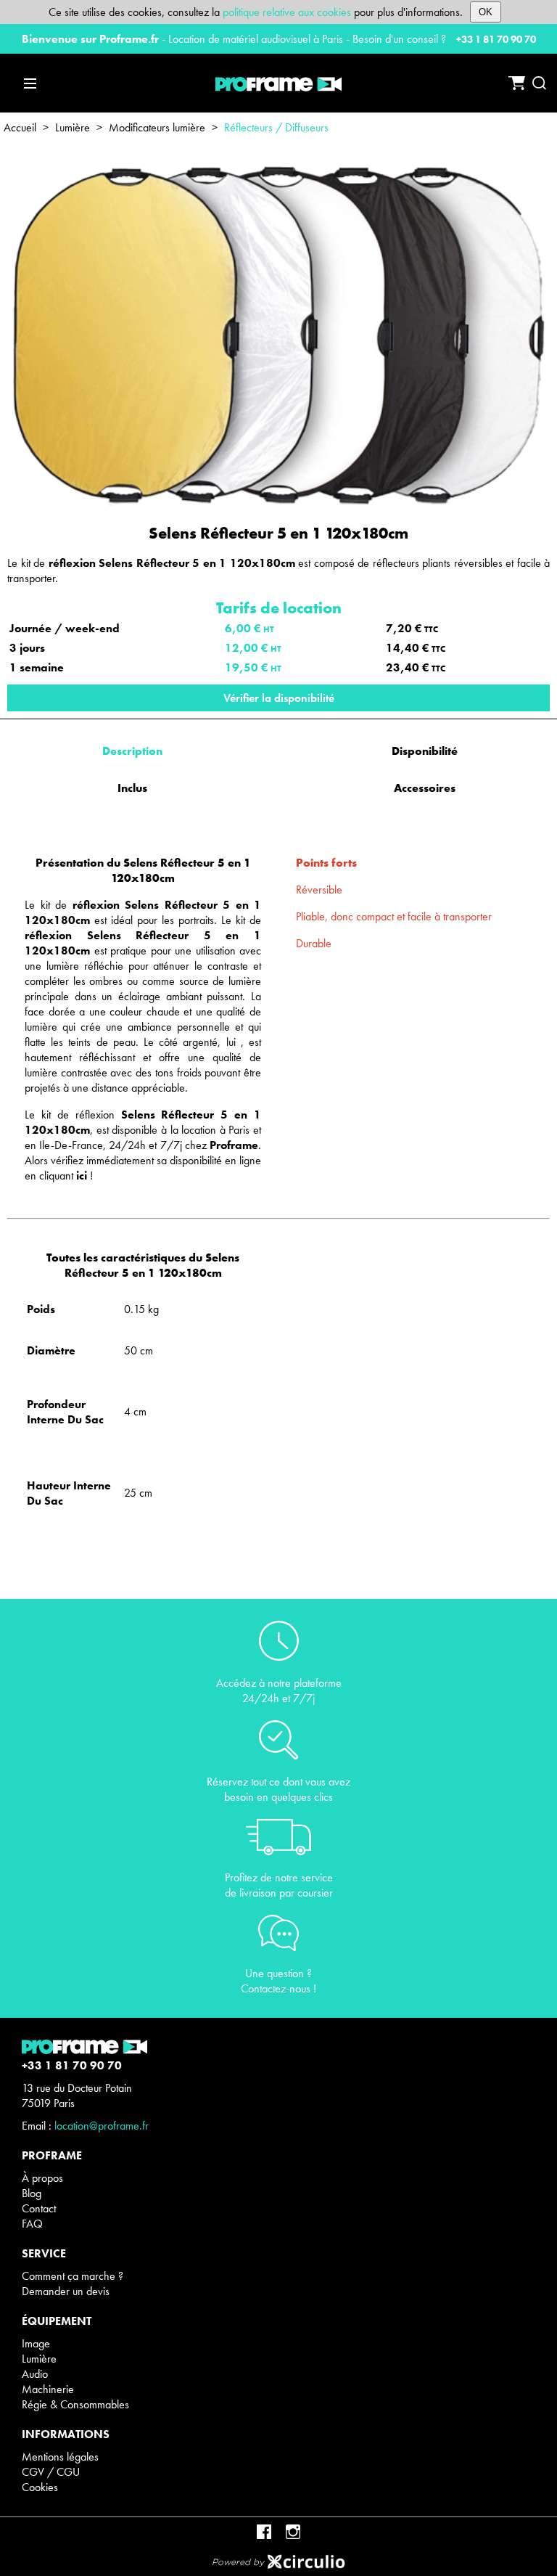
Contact (39, 2208)
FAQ (32, 2224)
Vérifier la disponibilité (279, 698)
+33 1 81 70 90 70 (496, 39)
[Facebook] (264, 2532)
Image (36, 2343)
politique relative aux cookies (287, 12)
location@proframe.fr (102, 2126)
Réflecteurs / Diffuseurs (276, 127)
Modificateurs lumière (157, 127)
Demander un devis (66, 2291)
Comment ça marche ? (73, 2276)
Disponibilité (425, 751)
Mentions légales (60, 2457)
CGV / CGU (51, 2472)
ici (82, 1175)
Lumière (73, 127)
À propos (42, 2178)
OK (486, 12)
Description (132, 751)
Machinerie (48, 2389)
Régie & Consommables (75, 2404)
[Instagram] (293, 2532)
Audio (35, 2374)
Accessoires (425, 788)
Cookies (40, 2487)
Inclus (132, 788)
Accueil (20, 127)
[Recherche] (539, 83)
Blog (32, 2193)
